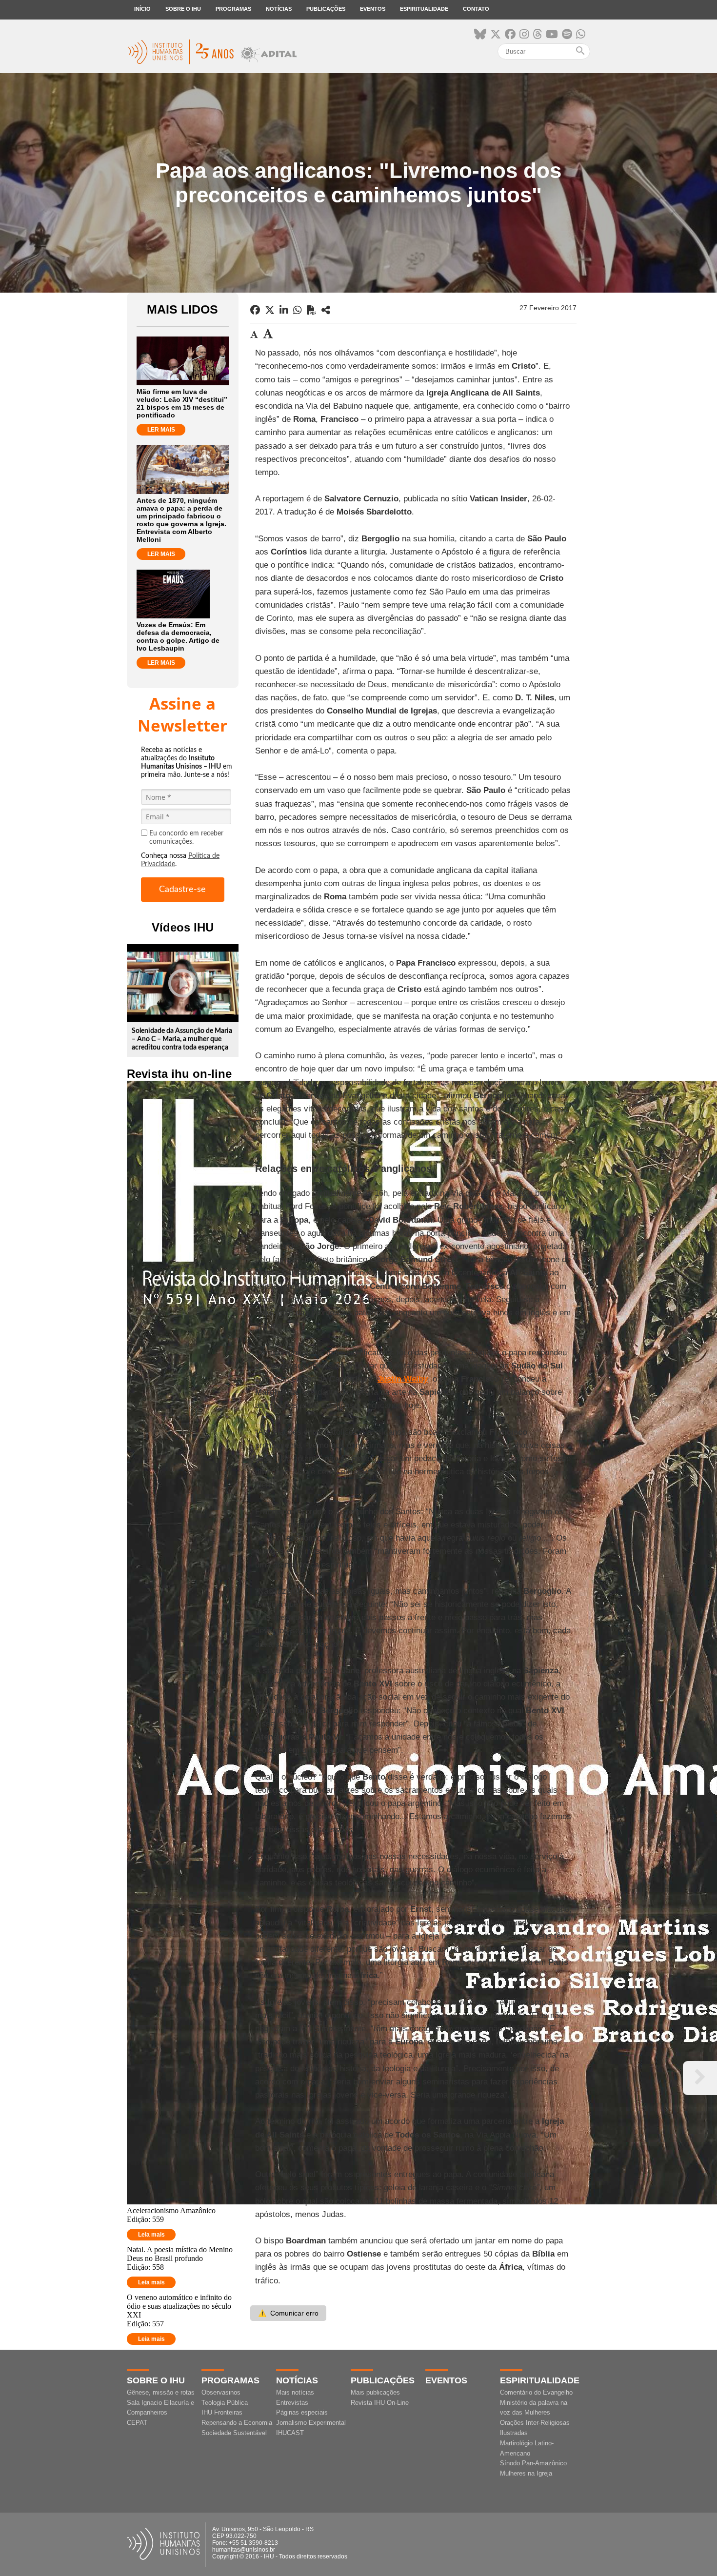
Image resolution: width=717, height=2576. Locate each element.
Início (142, 9)
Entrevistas (292, 2403)
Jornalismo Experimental (311, 2423)
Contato (476, 9)
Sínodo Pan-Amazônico (533, 2463)
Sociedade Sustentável (234, 2433)
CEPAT (137, 2423)
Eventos (373, 9)
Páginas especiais (302, 2412)
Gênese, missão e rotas (161, 2392)
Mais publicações (375, 2392)
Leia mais (151, 2235)
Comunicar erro (288, 2313)
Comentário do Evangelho (536, 2392)
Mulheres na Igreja (526, 2473)
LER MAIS (161, 430)
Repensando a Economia (237, 2423)
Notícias (279, 9)
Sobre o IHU (183, 9)
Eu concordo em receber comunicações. (186, 838)
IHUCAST (290, 2433)
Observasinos (221, 2392)
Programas (233, 9)
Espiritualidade (424, 9)
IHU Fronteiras (222, 2412)
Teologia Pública (225, 2403)
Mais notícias (295, 2392)
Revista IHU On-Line (380, 2403)
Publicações (326, 9)
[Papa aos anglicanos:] (326, 310)
